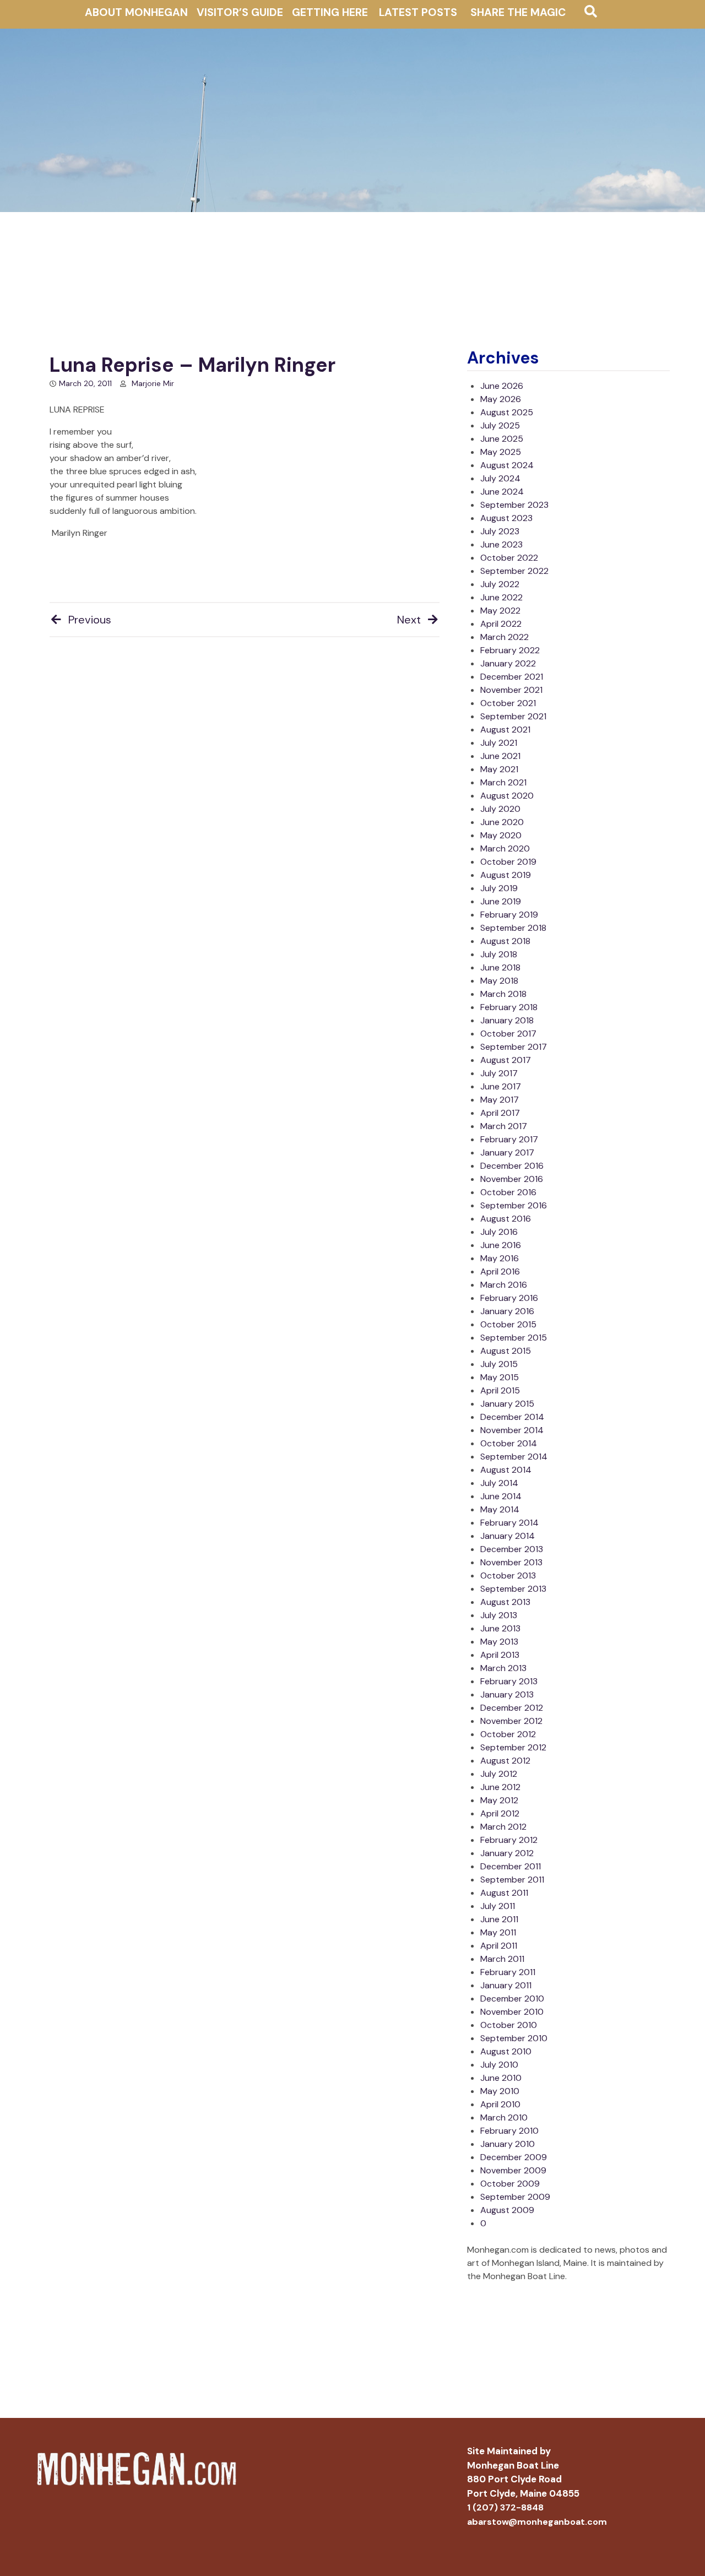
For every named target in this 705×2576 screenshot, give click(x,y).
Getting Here (330, 12)
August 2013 (505, 1602)
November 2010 (512, 2012)
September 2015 (514, 1338)
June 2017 (501, 1086)
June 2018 (500, 967)
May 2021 (499, 769)
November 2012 (511, 1721)
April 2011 (499, 1946)
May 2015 (500, 1377)
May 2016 (500, 1258)
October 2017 (508, 1034)
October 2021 (508, 703)
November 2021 (511, 690)
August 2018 (505, 941)
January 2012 (507, 1853)
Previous (90, 620)
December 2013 (512, 1549)
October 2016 (508, 1192)
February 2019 (509, 915)
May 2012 (499, 1800)
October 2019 (508, 862)
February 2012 (509, 1840)
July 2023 (500, 531)
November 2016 (512, 1179)
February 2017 (509, 1139)
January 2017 (507, 1153)
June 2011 (499, 1919)
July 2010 (499, 2065)
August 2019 (506, 875)
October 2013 (508, 1576)
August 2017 (506, 1060)
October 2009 (510, 2184)
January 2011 (506, 1985)
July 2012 (499, 1774)
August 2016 (506, 1219)
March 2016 (504, 1285)
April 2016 (500, 1271)
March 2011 (502, 1959)
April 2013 (500, 1655)
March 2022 (505, 637)
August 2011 (504, 1893)
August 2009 (507, 2210)
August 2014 (506, 1470)
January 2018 (507, 1020)
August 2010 (506, 2051)
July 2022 (500, 584)
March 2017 (504, 1126)
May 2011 (498, 1932)
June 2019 (501, 901)
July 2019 (499, 888)
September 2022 (514, 571)
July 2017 (499, 1073)
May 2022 (500, 611)
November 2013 (511, 1562)
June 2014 (501, 1496)
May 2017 (500, 1100)
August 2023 (506, 518)
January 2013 (507, 1694)
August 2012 (505, 1761)
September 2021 (513, 716)
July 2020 (500, 809)
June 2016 (501, 1245)
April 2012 (500, 1813)
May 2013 (499, 1642)
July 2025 (500, 425)
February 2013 (509, 1681)
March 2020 (505, 848)
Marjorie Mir (153, 383)
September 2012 (513, 1747)
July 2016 (499, 1232)
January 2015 (507, 1404)
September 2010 (514, 2038)
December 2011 (511, 1866)
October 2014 (509, 1443)
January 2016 (507, 1311)
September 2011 (512, 1880)
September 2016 (514, 1205)
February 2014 (509, 1523)
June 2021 (500, 756)
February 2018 (509, 1007)
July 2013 (499, 1615)
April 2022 (501, 624)
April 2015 (500, 1390)
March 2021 (503, 782)
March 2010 (504, 2117)
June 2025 (502, 439)
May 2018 (499, 981)
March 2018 (503, 994)
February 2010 (509, 2131)
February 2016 (509, 1298)
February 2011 (508, 1972)
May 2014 (500, 1509)
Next (409, 620)
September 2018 (513, 928)
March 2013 (503, 1668)
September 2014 (514, 1457)
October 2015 (508, 1324)
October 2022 (509, 558)
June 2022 (501, 597)
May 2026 (501, 399)
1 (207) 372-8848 (505, 2507)
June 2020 (502, 822)
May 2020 (501, 835)
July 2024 (500, 478)
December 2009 (514, 2157)
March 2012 (503, 1827)
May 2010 (500, 2091)
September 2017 (514, 1047)
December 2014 (512, 1417)
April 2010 (500, 2104)
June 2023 (501, 544)
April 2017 (500, 1113)
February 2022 (510, 650)
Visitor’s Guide (240, 12)
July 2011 (498, 1906)
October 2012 (508, 1734)
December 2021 (512, 677)
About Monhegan (136, 12)
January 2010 (508, 2144)
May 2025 (501, 452)
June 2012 (500, 1787)
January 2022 (508, 663)
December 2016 (512, 1166)
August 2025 (507, 412)
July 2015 (499, 1364)
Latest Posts (418, 12)
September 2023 (514, 505)
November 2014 (512, 1430)
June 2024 (502, 492)
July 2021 (499, 743)
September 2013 (513, 1589)
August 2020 (507, 796)
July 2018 (499, 954)
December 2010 (512, 1999)
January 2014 (508, 1536)
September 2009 (515, 2197)
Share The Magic (518, 12)
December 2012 (512, 1708)
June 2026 (502, 386)
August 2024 (507, 465)
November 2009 (513, 2170)
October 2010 (509, 2025)
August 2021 (505, 730)
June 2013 (500, 1628)
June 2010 (501, 2078)
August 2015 (506, 1351)
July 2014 (499, 1483)
